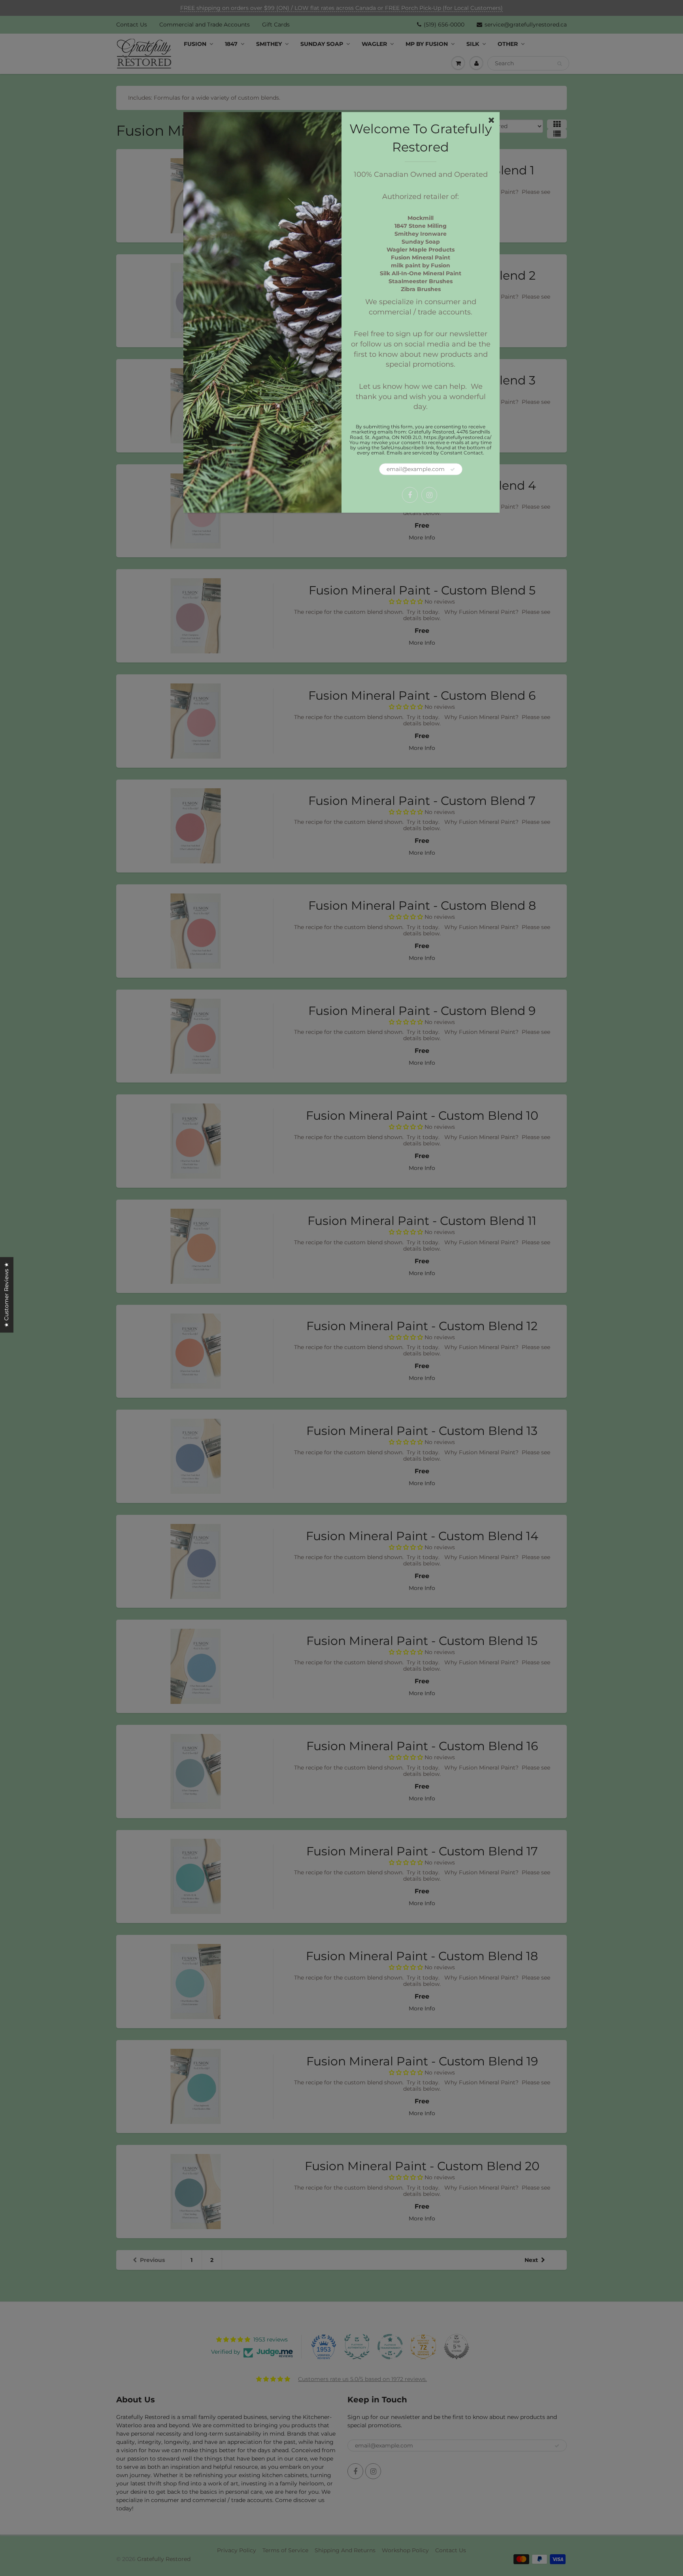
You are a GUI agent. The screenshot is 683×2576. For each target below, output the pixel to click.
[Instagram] (429, 495)
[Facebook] (410, 495)
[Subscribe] (453, 470)
